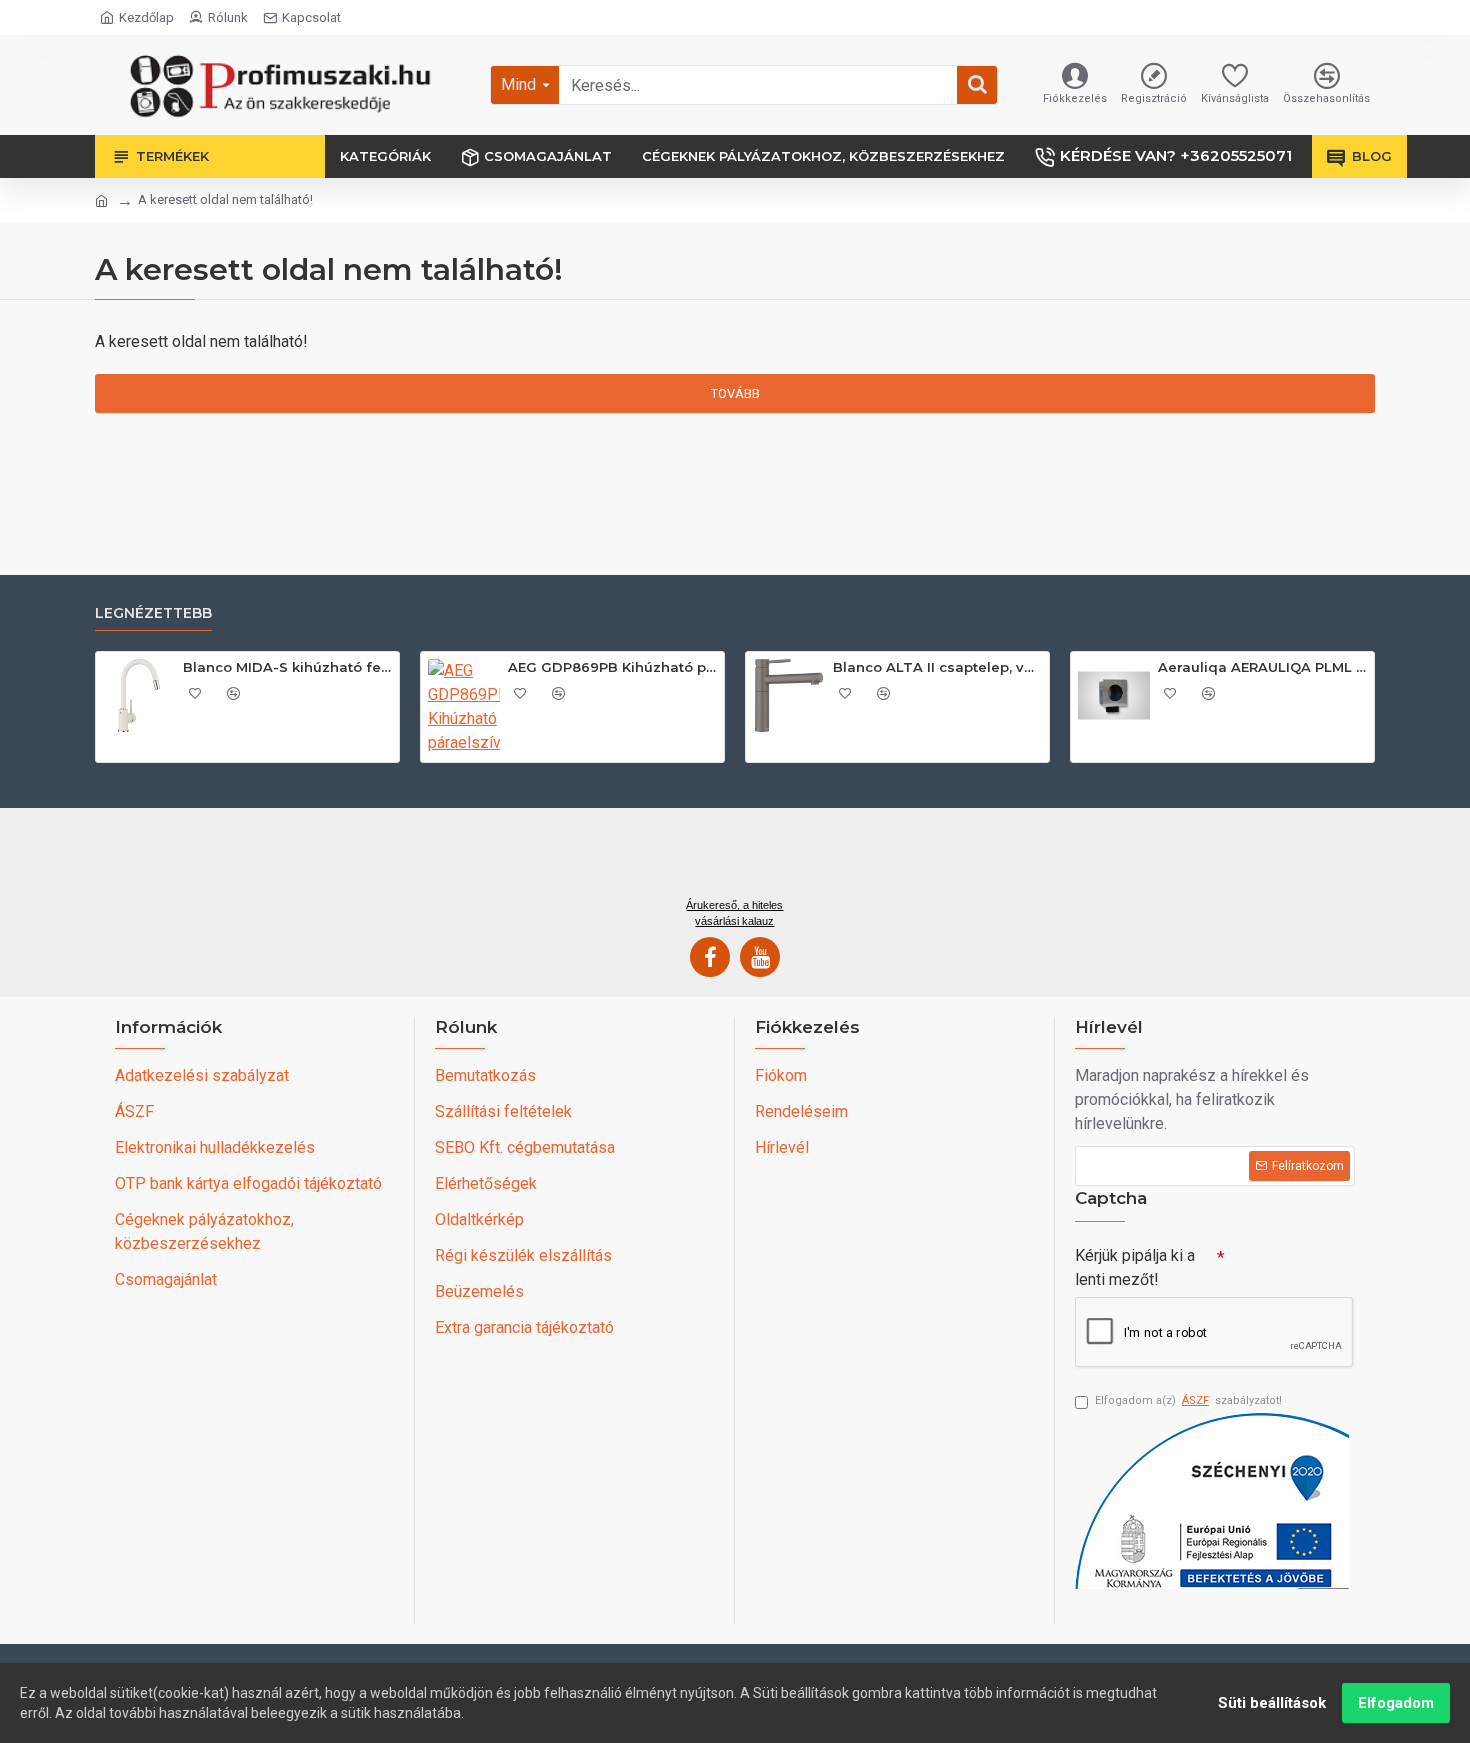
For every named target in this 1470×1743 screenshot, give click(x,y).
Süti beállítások (1272, 1703)
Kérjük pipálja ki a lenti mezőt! (1135, 1267)
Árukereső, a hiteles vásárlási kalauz (734, 913)
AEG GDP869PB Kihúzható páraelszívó (612, 667)
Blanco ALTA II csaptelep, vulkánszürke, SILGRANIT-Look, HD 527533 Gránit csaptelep (937, 667)
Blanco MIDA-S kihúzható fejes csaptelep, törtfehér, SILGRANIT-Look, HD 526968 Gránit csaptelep (287, 667)
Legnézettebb (153, 613)
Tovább (735, 393)
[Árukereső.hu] (735, 860)
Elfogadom (1396, 1703)
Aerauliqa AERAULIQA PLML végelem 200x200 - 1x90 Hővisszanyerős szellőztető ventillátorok (1262, 667)
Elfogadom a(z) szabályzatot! (1188, 1400)
